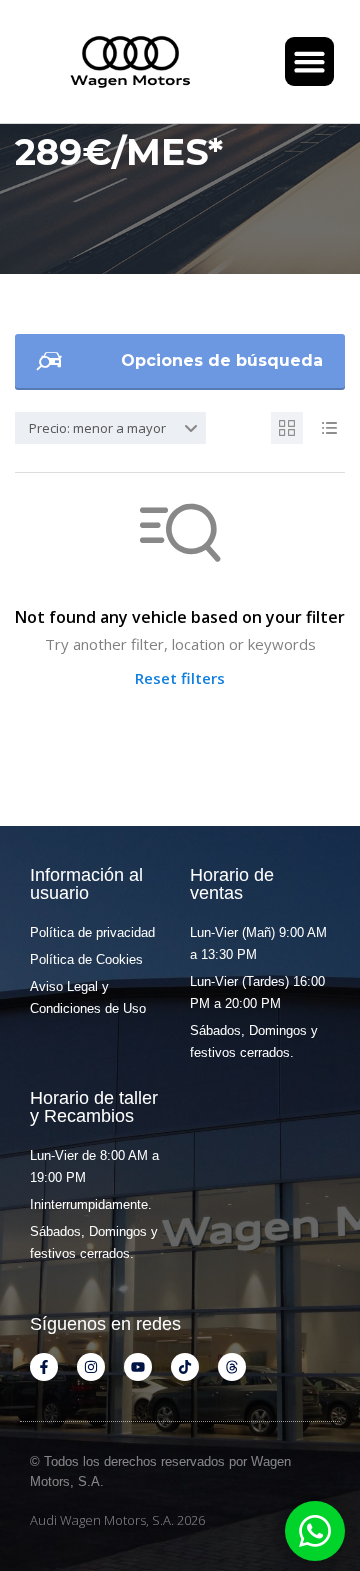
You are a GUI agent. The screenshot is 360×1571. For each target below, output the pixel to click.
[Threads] (232, 1367)
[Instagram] (91, 1367)
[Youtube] (138, 1367)
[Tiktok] (185, 1367)
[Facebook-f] (44, 1367)
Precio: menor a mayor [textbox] (97, 428)
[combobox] (110, 428)
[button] (310, 62)
